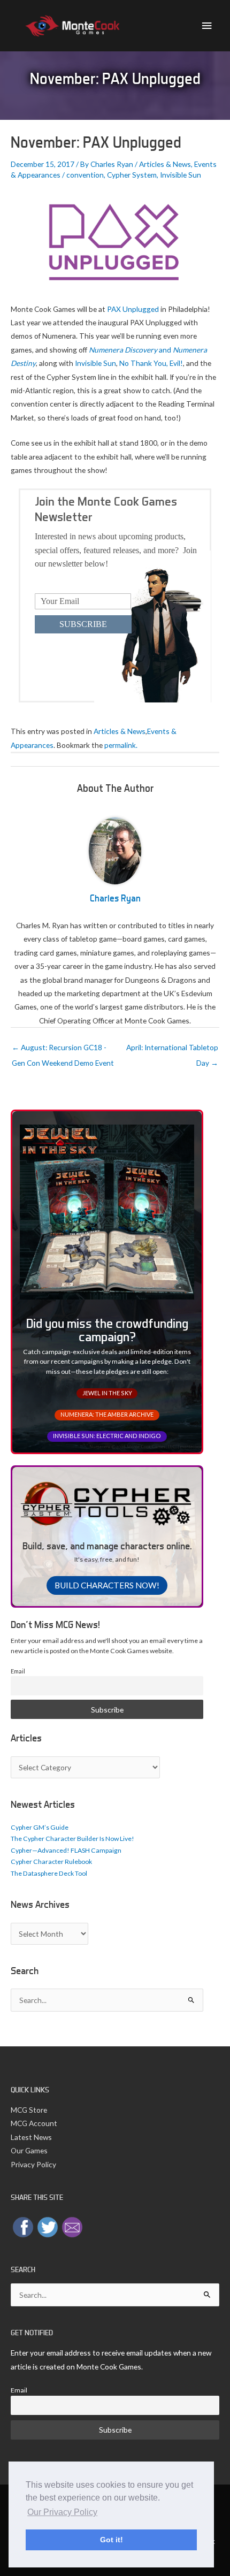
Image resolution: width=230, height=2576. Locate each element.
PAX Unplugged (133, 309)
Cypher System (132, 175)
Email (18, 1671)
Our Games (29, 2150)
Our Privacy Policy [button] (62, 2512)
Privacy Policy (33, 2164)
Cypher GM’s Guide (40, 1827)
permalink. (121, 745)
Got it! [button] (112, 2540)
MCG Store (29, 2110)
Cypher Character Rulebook (51, 1862)
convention (85, 175)
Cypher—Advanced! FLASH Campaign (66, 1850)
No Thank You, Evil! (151, 363)
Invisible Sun (181, 175)
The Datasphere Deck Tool (49, 1873)
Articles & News (165, 164)
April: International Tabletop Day (172, 1050)
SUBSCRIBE (83, 624)
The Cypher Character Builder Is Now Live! (72, 1839)
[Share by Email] (72, 2226)
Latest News (31, 2137)
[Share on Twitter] (48, 2226)
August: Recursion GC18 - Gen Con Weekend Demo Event (63, 1050)
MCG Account (34, 2123)
